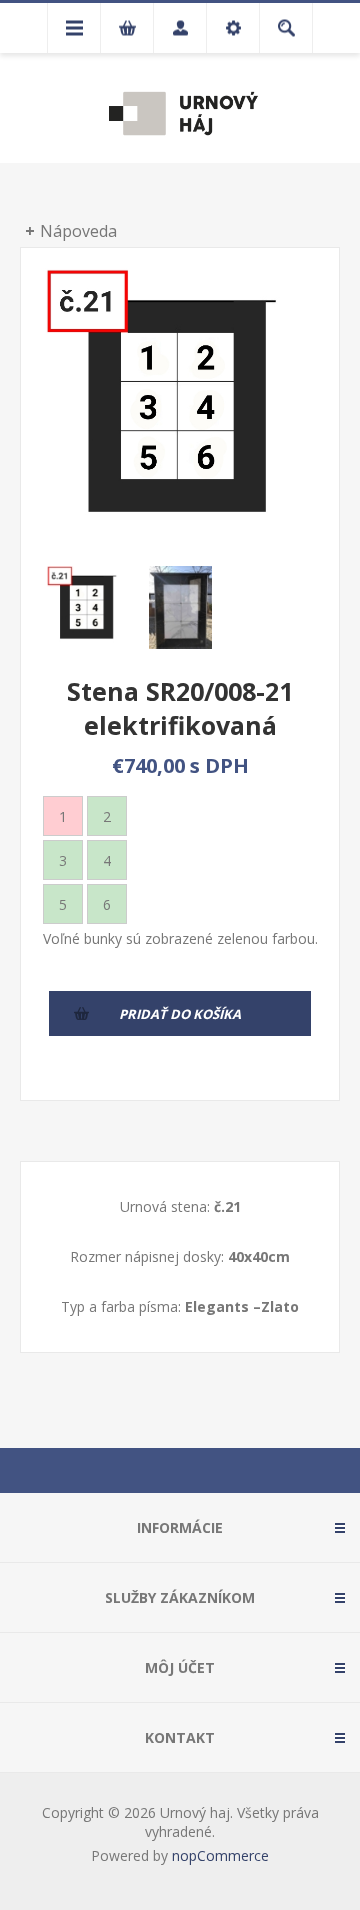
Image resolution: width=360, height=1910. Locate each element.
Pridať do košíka (180, 1014)
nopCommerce (220, 1855)
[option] (87, 607)
